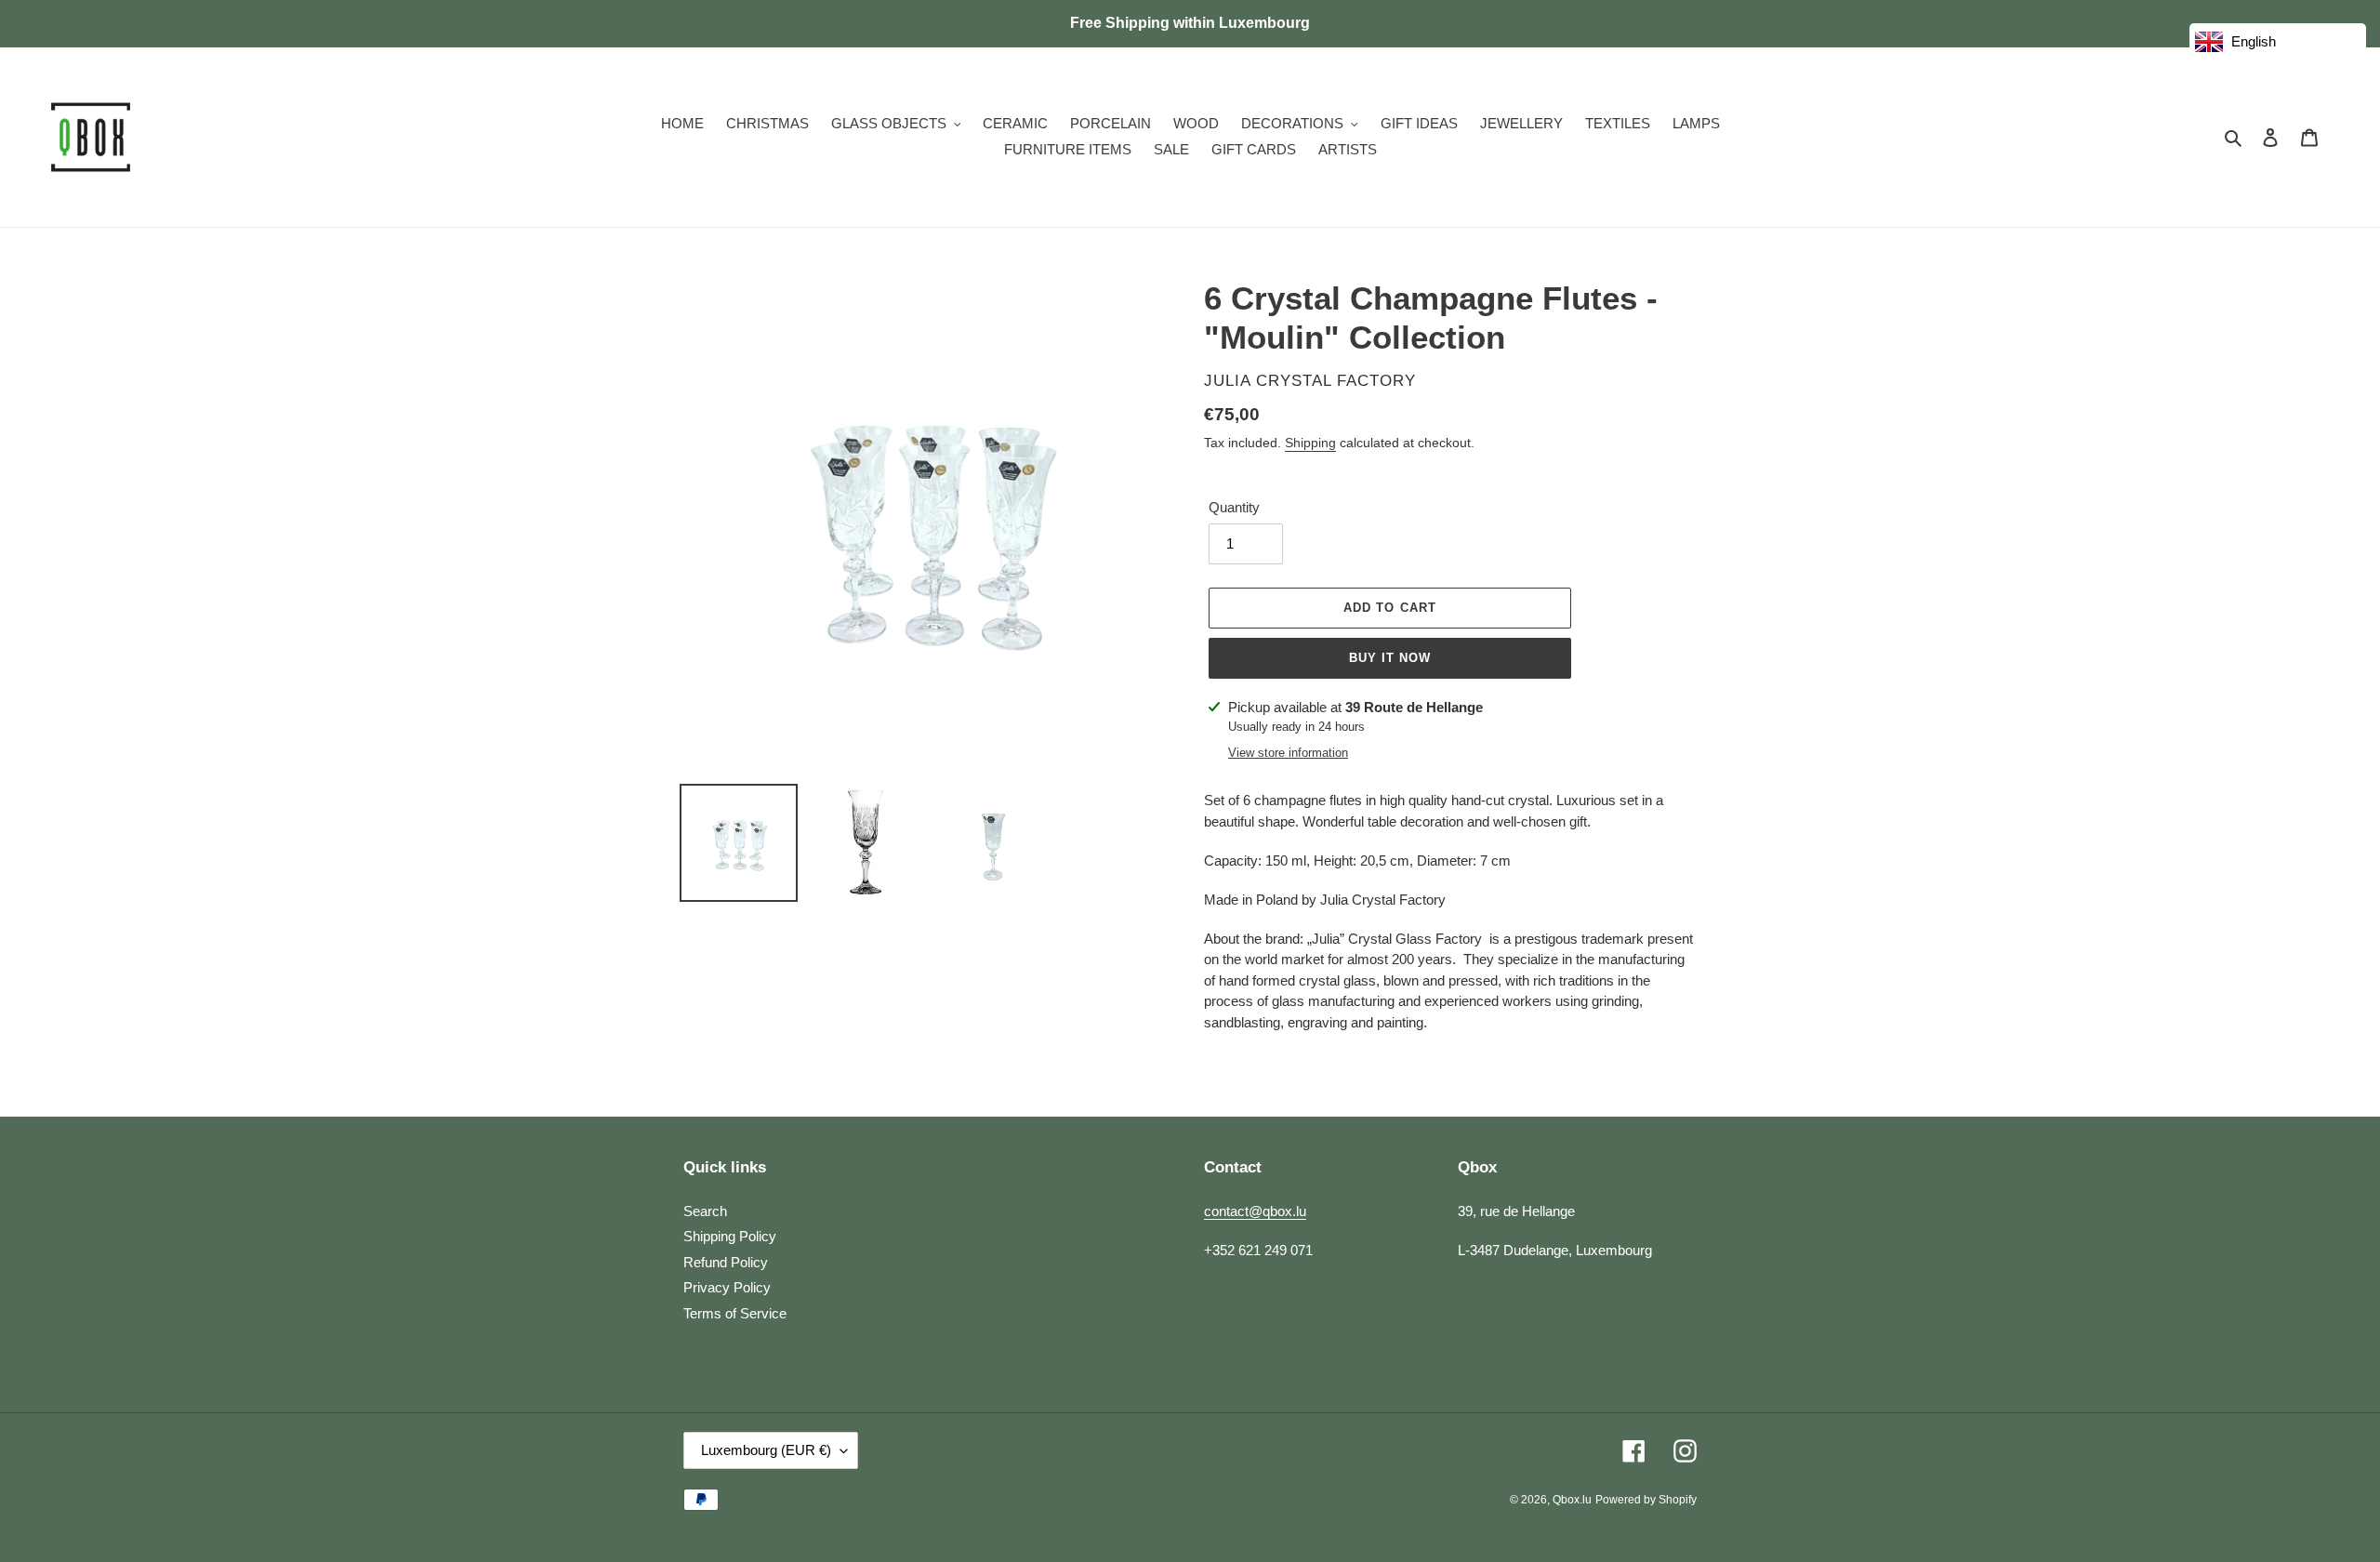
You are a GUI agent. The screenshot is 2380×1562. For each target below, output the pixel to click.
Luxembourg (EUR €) (766, 1450)
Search (705, 1211)
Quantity (1234, 507)
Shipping (1310, 443)
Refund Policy (726, 1262)
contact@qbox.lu (1255, 1211)
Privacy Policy (727, 1287)
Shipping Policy (730, 1236)
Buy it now (1390, 658)
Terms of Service (735, 1313)
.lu (1572, 1500)
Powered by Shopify (1646, 1500)
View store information (1288, 753)
